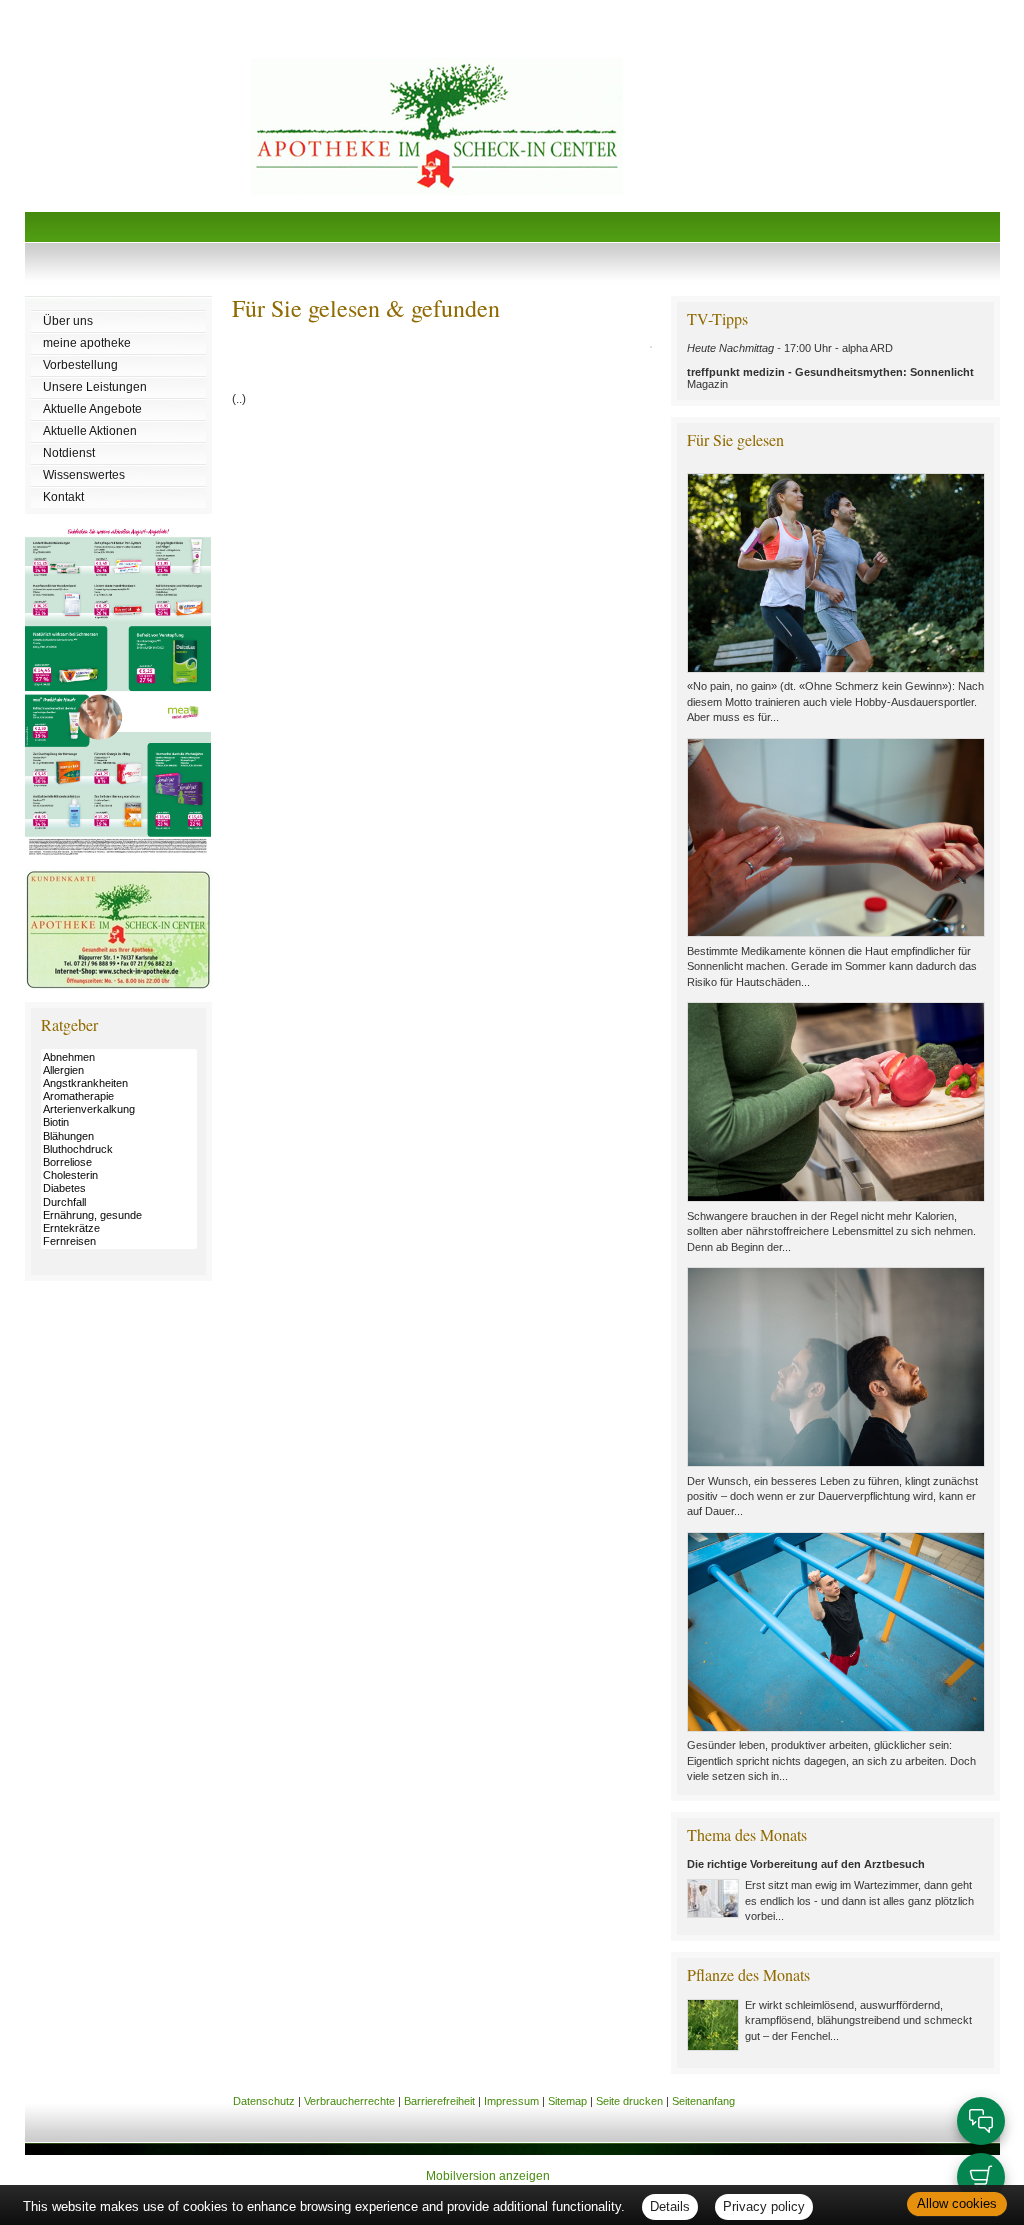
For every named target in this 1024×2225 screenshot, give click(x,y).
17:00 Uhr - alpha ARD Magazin (830, 366)
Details (670, 2206)
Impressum (511, 2101)
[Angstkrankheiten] (119, 1083)
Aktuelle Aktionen (90, 431)
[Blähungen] (119, 1136)
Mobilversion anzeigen (488, 2176)
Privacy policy (764, 2206)
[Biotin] (119, 1122)
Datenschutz (264, 2101)
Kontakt (63, 497)
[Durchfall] (119, 1202)
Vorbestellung (80, 365)
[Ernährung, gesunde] (119, 1215)
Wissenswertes (84, 475)
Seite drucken (629, 2101)
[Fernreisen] (119, 1241)
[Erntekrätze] (119, 1228)
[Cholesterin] (119, 1175)
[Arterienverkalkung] (119, 1109)
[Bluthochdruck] (119, 1149)
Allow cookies (957, 2203)
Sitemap (567, 2101)
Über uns (68, 321)
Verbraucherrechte (349, 2101)
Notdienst (69, 453)
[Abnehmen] (119, 1057)
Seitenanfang (703, 2101)
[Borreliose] (119, 1162)
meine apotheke (87, 343)
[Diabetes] (119, 1188)
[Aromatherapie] (119, 1096)
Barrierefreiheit (439, 2101)
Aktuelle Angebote (92, 409)
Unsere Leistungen (95, 387)
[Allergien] (119, 1070)
